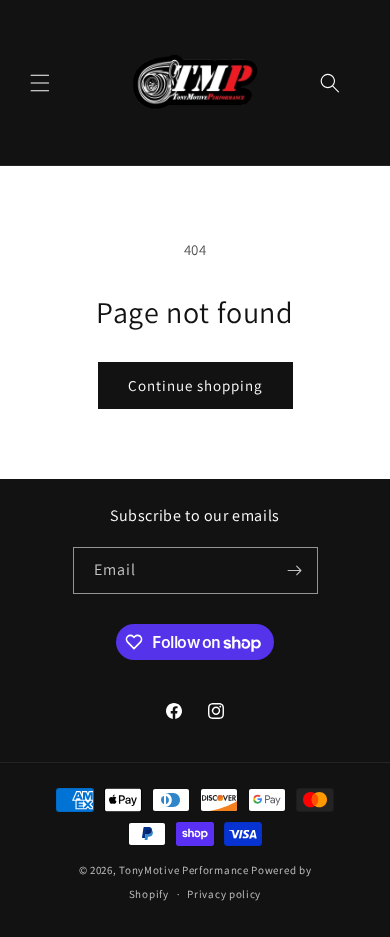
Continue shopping (195, 385)
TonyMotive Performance (183, 870)
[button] (40, 83)
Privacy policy (224, 894)
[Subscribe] (295, 570)
